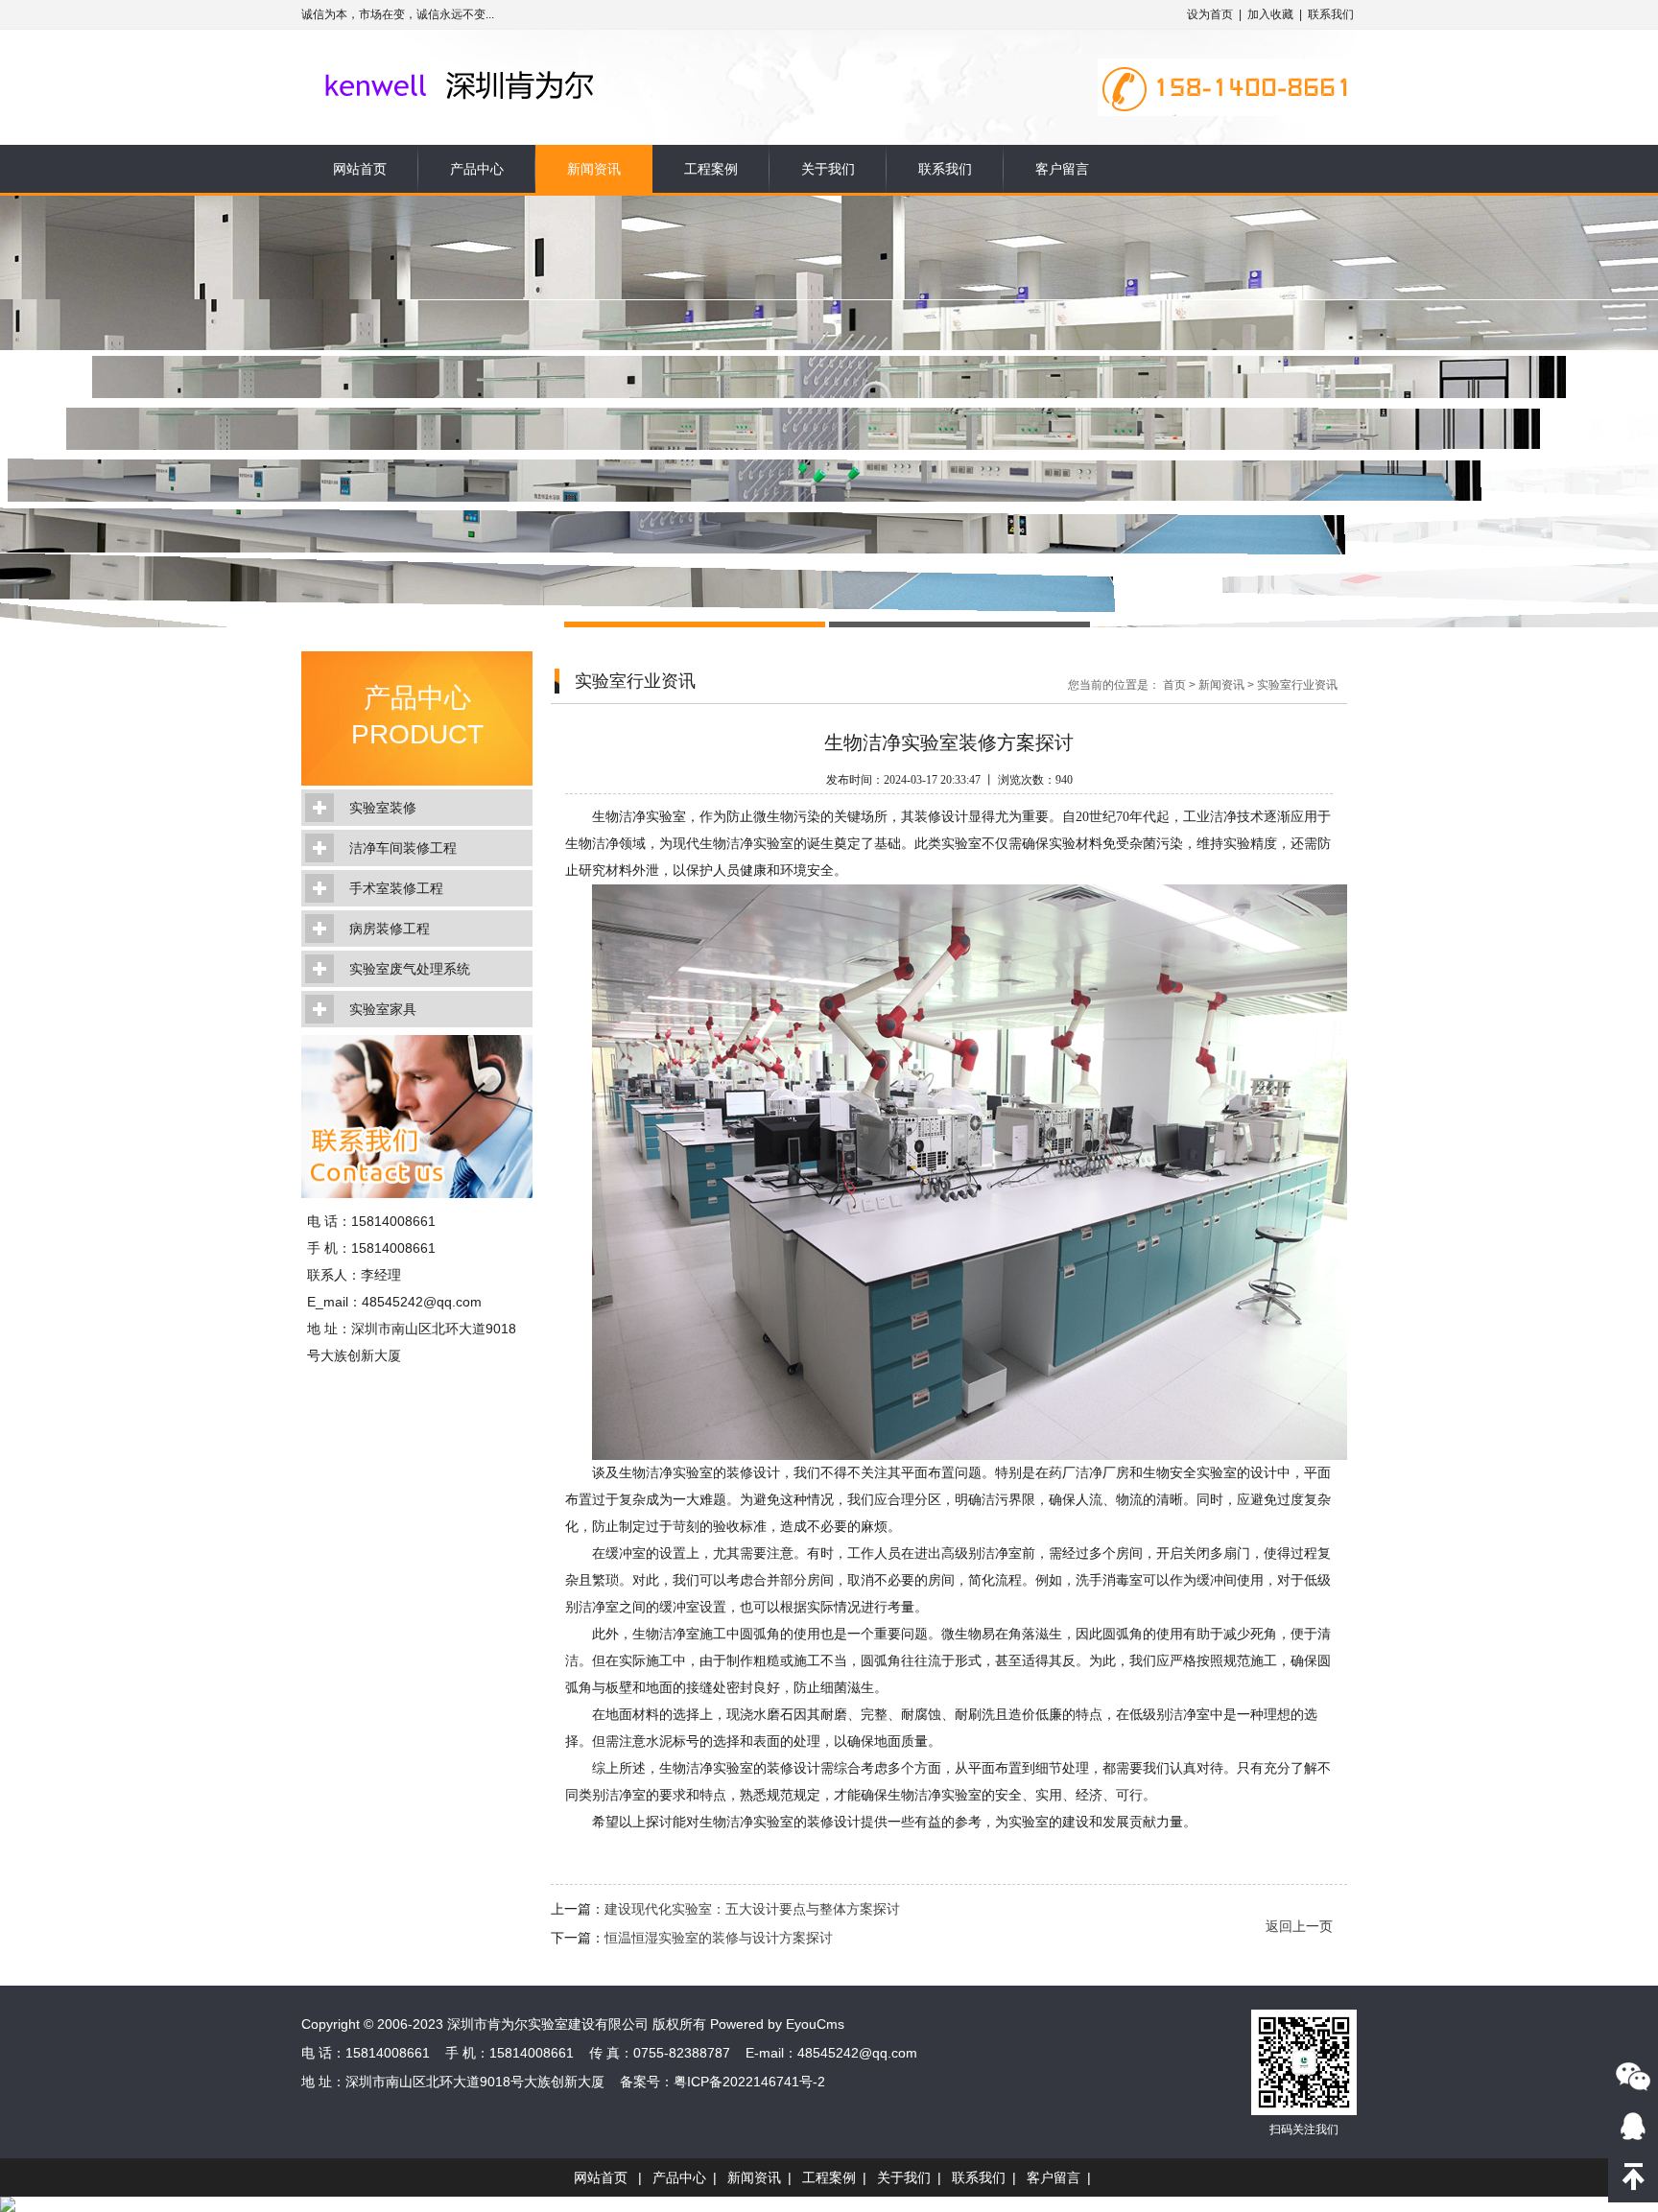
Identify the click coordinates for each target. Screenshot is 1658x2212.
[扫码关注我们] (1633, 2076)
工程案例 (711, 169)
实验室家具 (383, 1009)
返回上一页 (1299, 1926)
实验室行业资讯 (1297, 685)
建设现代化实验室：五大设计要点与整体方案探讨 (752, 1909)
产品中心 (477, 169)
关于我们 (828, 169)
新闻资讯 (594, 169)
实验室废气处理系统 (410, 969)
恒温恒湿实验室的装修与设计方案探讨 (719, 1938)
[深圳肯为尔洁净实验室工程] (496, 59)
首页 (1174, 685)
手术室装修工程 (396, 888)
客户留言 (1062, 169)
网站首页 (360, 169)
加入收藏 (1270, 14)
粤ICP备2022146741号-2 (749, 2082)
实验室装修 (383, 808)
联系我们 (1331, 14)
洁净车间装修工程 (403, 848)
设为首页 (1210, 14)
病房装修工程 (390, 929)
